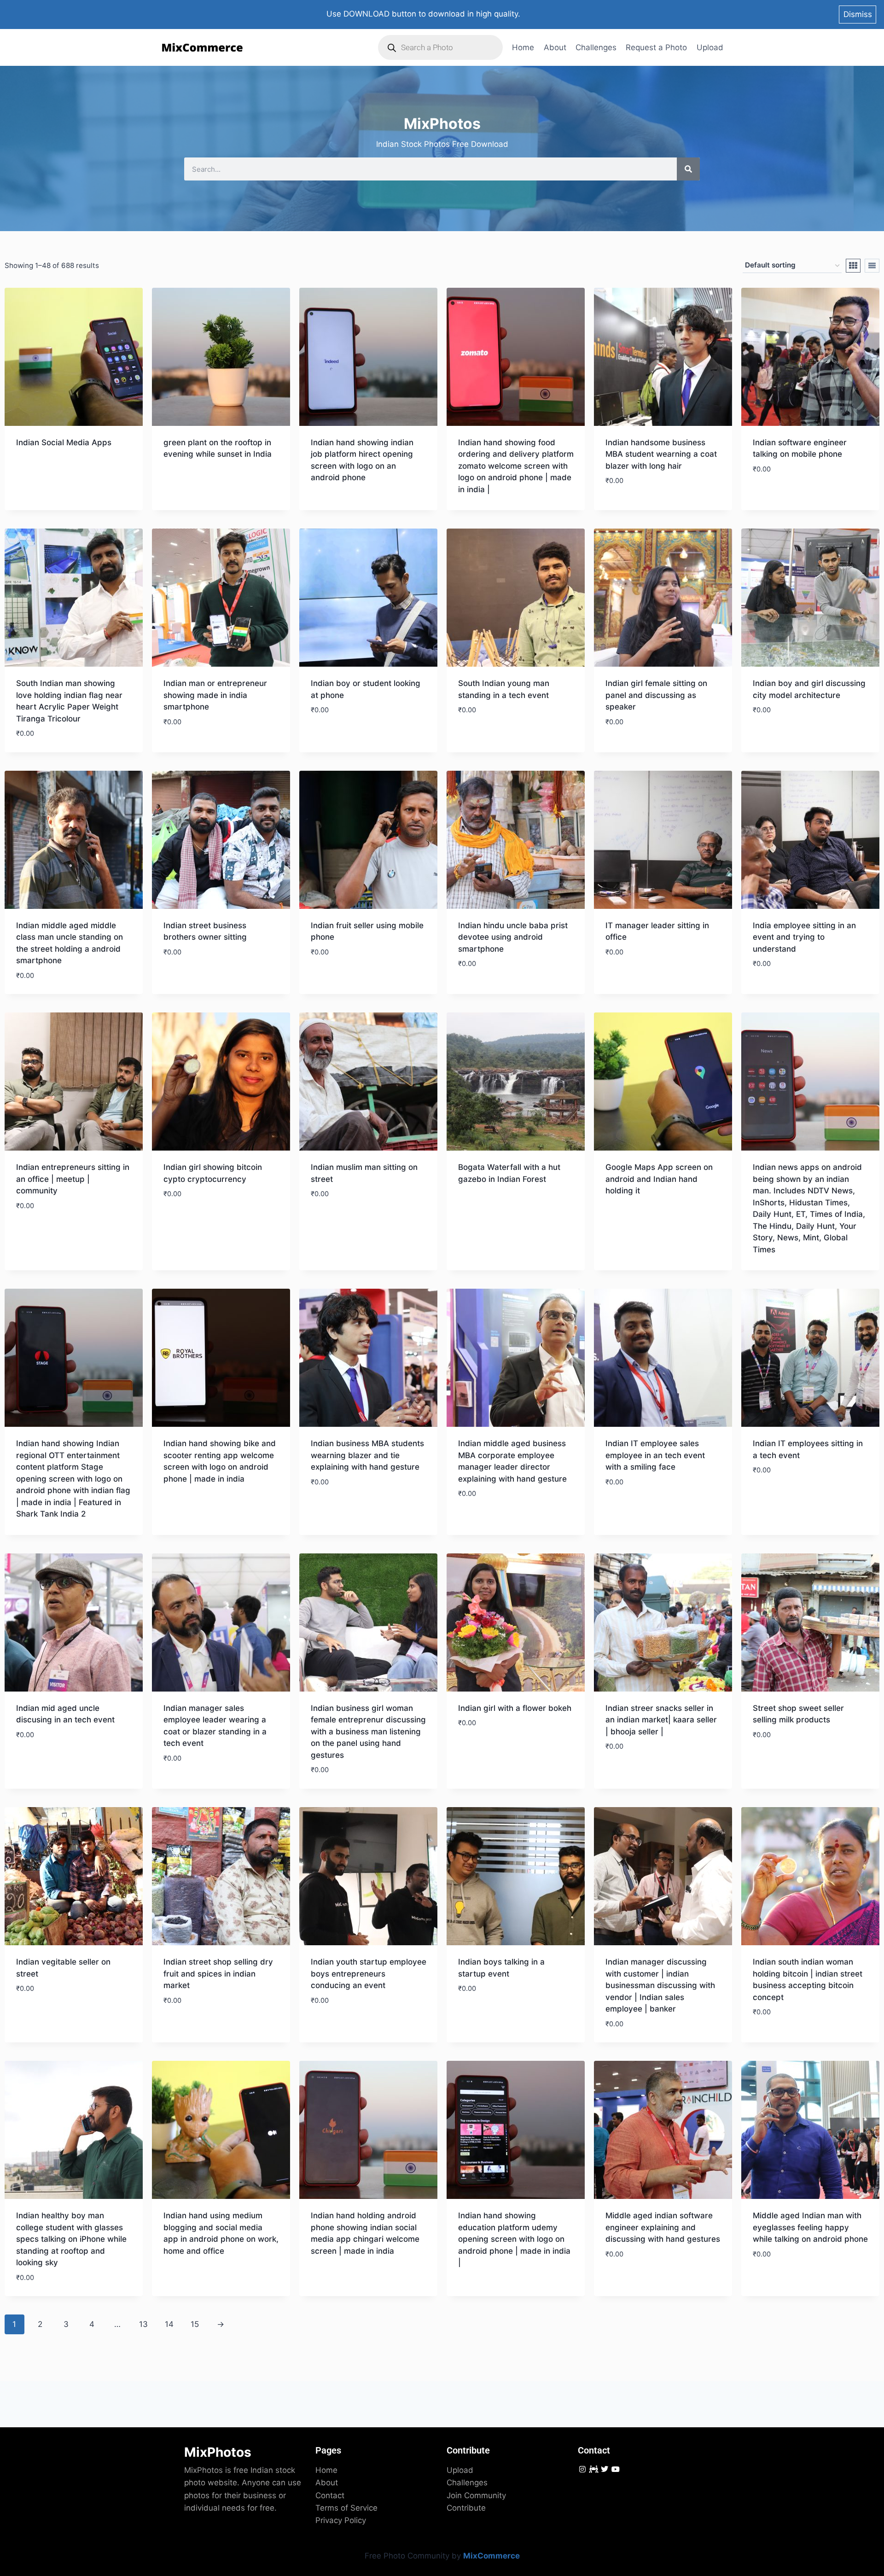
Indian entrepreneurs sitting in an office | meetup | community (73, 1179)
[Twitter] (604, 2469)
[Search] (688, 169)
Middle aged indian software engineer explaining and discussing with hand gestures (663, 2227)
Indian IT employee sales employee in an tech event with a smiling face (655, 1455)
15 (195, 2324)
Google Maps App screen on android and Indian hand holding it (659, 1179)
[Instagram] (582, 2469)
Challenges (596, 47)
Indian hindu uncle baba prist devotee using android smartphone (513, 937)
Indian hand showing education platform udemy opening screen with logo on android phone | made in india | (514, 2239)
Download (36, 469)
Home (523, 47)
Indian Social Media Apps (64, 442)
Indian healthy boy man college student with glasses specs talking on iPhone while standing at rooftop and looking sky (71, 2239)
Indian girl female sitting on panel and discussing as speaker (656, 695)
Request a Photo (656, 47)
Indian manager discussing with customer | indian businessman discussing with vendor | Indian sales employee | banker (660, 1985)
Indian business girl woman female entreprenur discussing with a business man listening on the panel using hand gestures (368, 1732)
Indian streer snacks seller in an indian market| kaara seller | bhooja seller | (661, 1720)
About (555, 47)
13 (143, 2324)
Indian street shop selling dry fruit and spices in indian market (218, 1974)
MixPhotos (218, 2452)
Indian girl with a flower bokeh (515, 1708)
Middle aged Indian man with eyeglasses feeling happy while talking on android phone (810, 2227)
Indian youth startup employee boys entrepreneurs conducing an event (369, 1974)
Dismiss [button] (858, 14)
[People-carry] (593, 2469)
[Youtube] (616, 2469)
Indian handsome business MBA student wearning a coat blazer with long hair (661, 454)
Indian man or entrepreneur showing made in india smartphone (215, 695)
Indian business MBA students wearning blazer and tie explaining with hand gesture (367, 1455)
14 (169, 2324)
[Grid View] (853, 266)
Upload (710, 47)
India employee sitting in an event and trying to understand (804, 937)
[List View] (872, 266)
